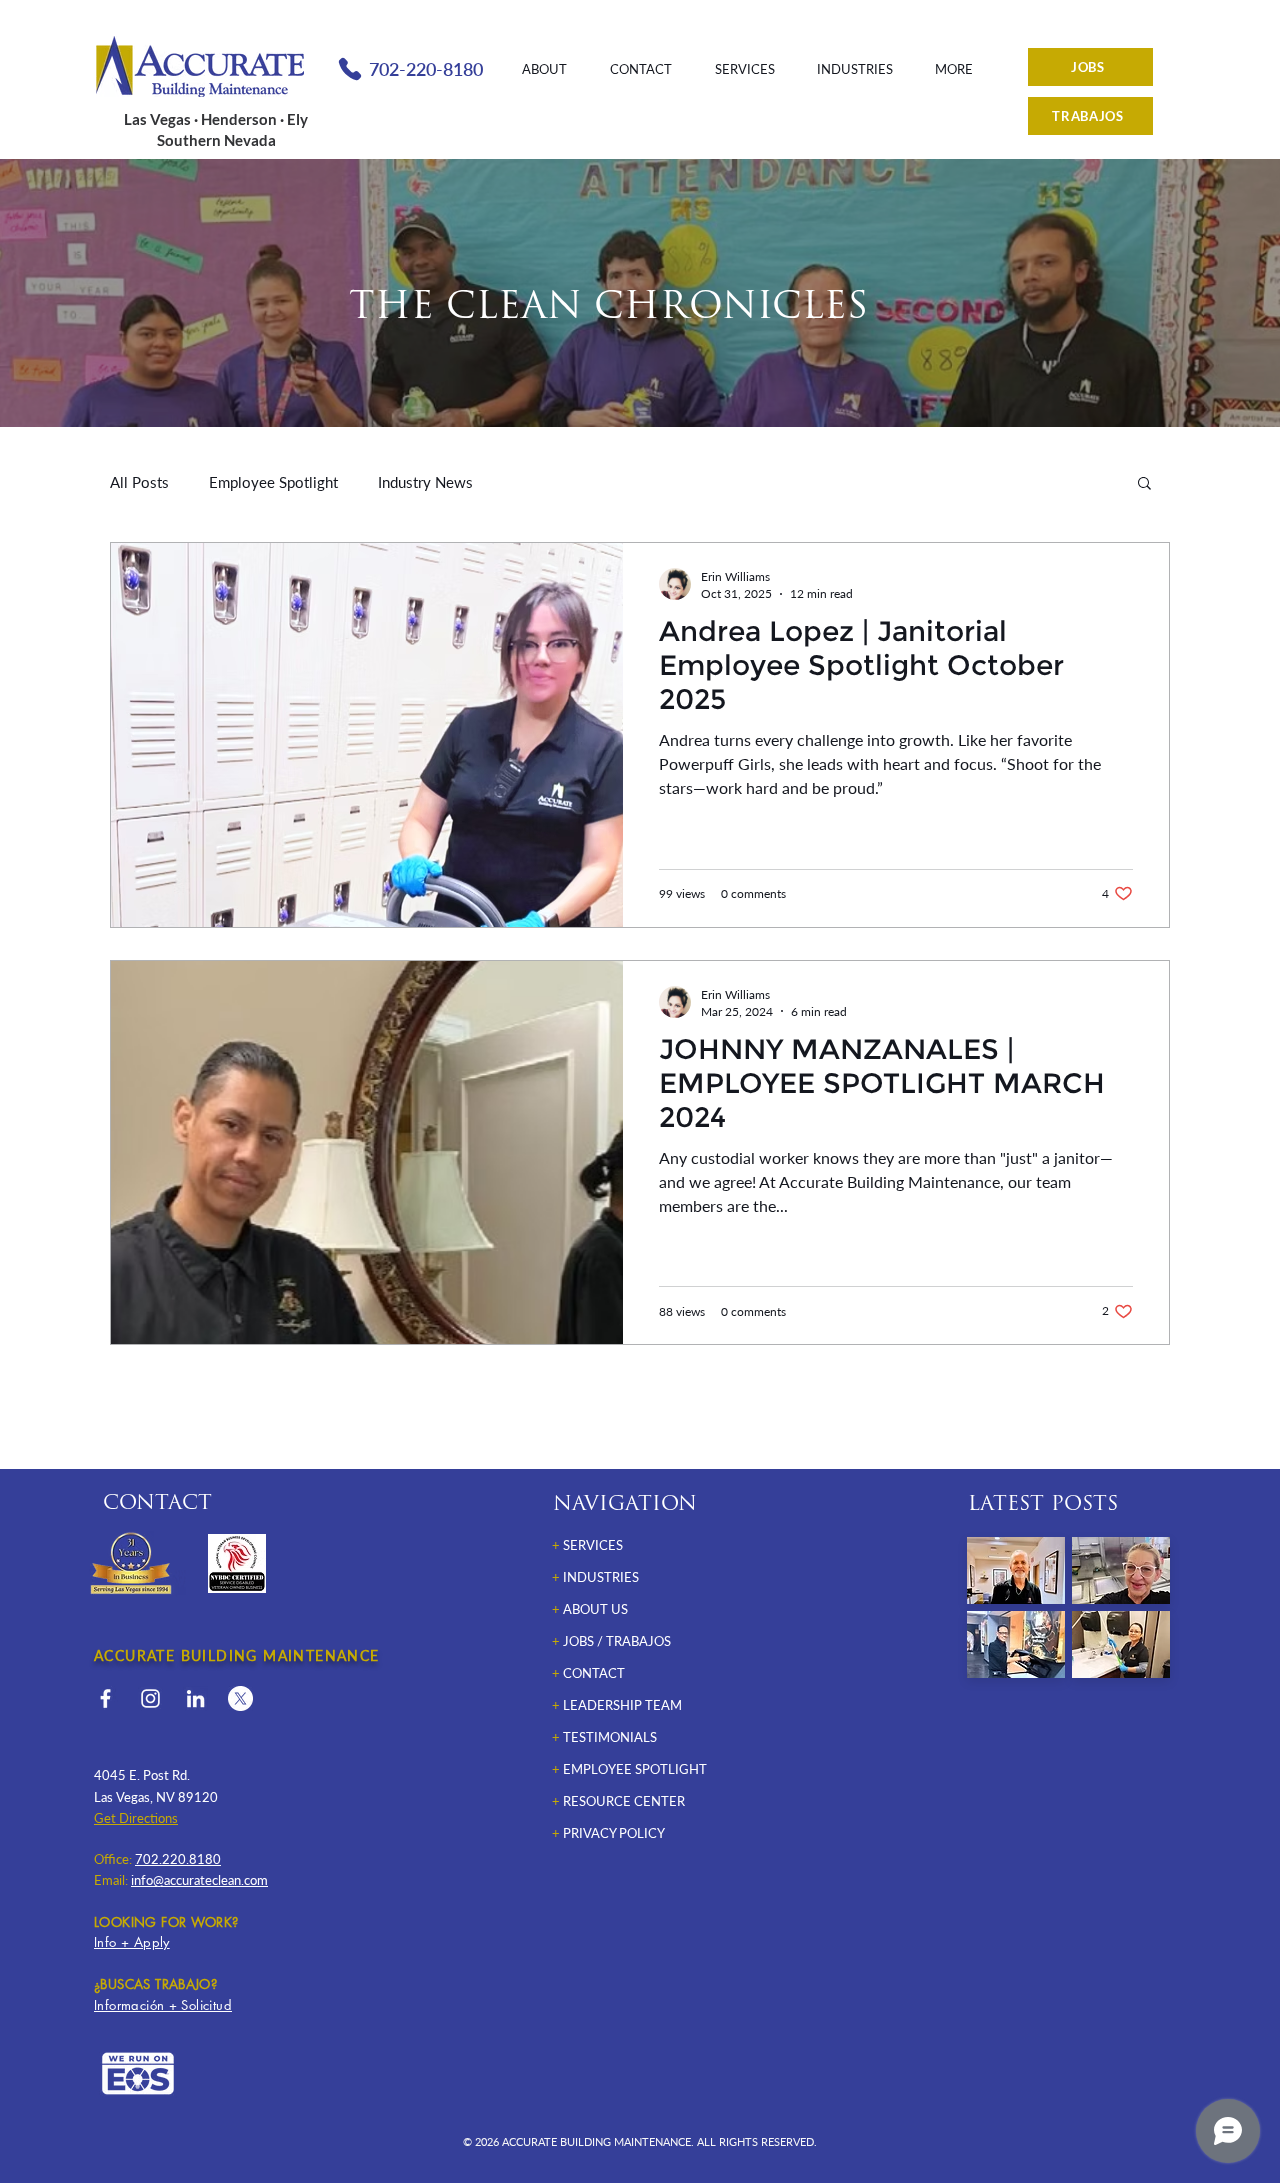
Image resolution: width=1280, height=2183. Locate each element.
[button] (1144, 484)
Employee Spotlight (273, 482)
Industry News (425, 482)
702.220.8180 (178, 1859)
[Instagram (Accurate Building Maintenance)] (150, 1698)
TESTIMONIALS (610, 1737)
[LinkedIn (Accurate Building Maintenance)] (195, 1698)
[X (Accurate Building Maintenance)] (240, 1698)
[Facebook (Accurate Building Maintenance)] (105, 1698)
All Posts (139, 482)
